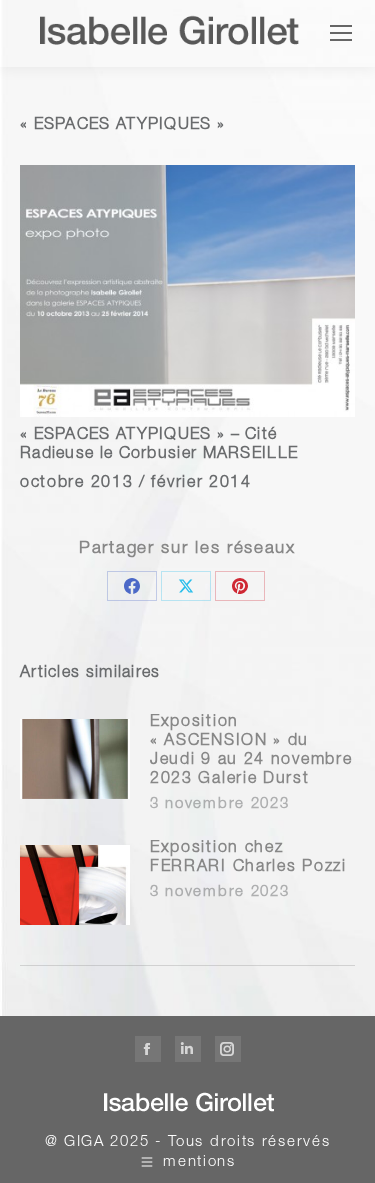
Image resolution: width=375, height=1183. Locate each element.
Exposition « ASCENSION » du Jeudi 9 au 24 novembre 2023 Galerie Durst (251, 751)
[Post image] (75, 759)
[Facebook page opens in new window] (148, 1049)
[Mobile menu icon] (341, 33)
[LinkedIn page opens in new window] (188, 1049)
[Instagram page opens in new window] (228, 1049)
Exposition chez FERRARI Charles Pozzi (248, 858)
